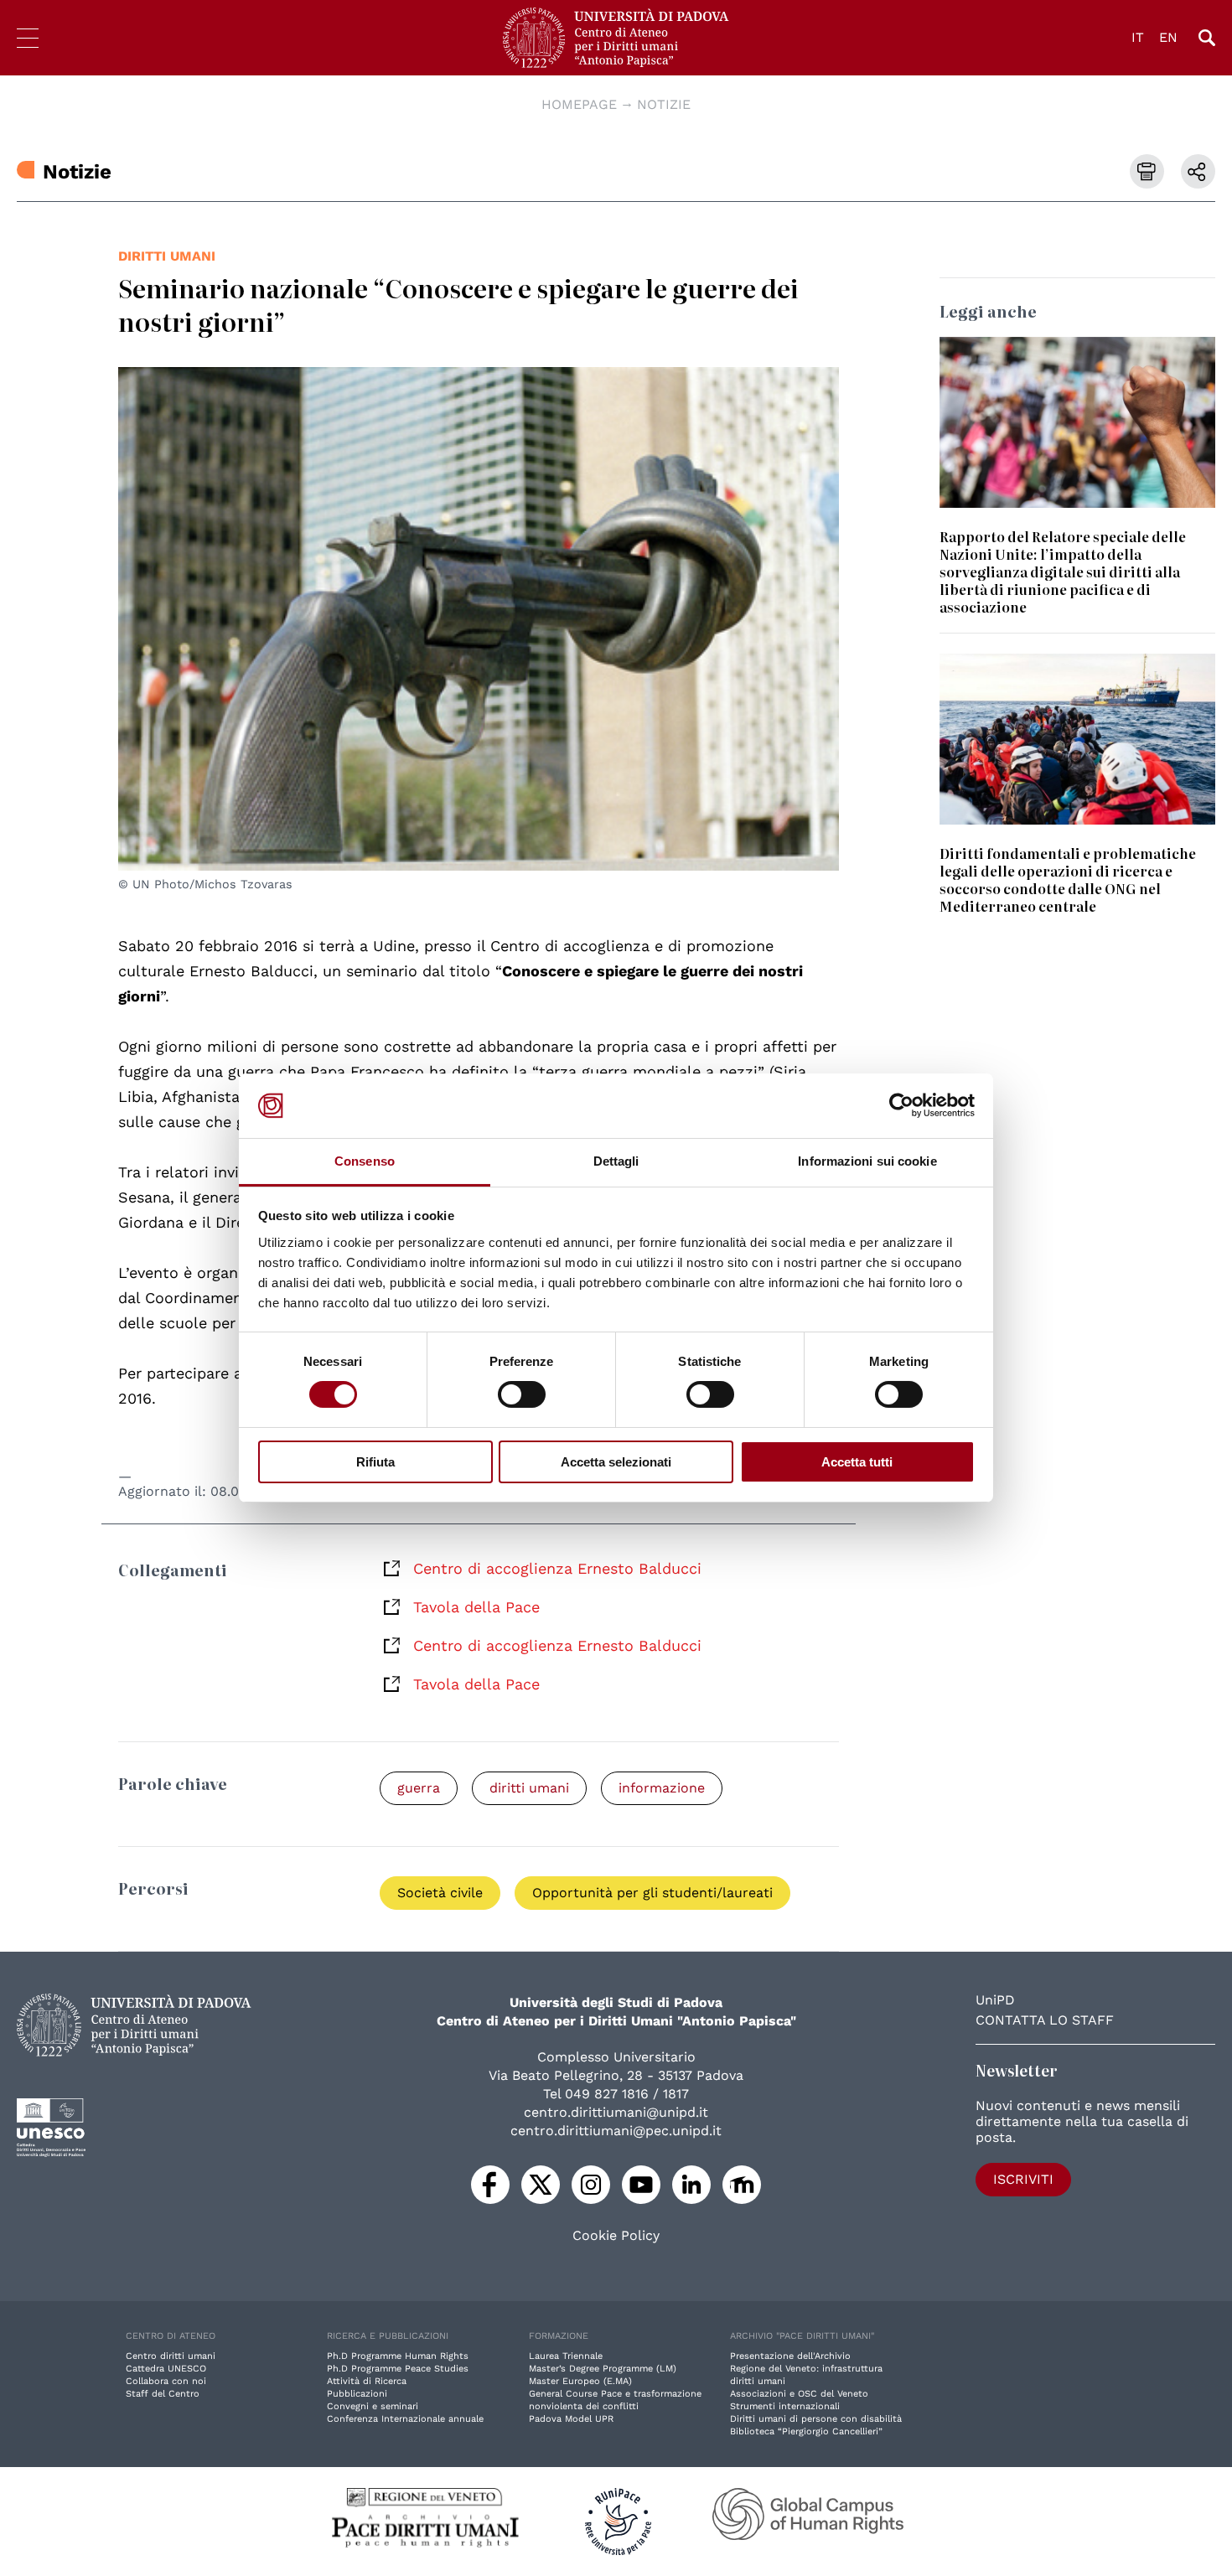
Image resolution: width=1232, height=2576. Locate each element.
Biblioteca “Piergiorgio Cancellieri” (806, 2431)
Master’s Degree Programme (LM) (603, 2369)
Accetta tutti (857, 1462)
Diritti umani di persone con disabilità (816, 2419)
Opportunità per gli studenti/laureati (652, 1893)
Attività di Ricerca (367, 2381)
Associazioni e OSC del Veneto (799, 2394)
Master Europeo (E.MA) (580, 2381)
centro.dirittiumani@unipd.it (616, 2112)
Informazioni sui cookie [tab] (867, 1161)
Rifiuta (375, 1462)
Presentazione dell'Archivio (790, 2356)
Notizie (664, 104)
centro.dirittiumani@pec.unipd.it (616, 2131)
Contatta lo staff (1045, 2020)
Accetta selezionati (616, 1462)
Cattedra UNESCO (166, 2369)
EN (1168, 37)
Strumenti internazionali (785, 2406)
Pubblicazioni (357, 2394)
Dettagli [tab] (616, 1161)
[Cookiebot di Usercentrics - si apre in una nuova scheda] (901, 1105)
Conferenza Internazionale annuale (405, 2419)
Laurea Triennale (566, 2356)
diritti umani (167, 256)
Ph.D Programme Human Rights (398, 2356)
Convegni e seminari (373, 2406)
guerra (419, 1788)
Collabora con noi (166, 2381)
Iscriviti (1023, 2179)
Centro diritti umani (171, 2356)
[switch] (522, 1394)
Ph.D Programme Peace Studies (398, 2369)
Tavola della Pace (476, 1607)
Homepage (579, 104)
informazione (662, 1788)
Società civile (440, 1893)
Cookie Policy (616, 2236)
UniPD (995, 2000)
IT (1138, 37)
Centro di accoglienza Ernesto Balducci (557, 1568)
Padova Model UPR (571, 2419)
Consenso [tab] (365, 1161)
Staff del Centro (163, 2394)
